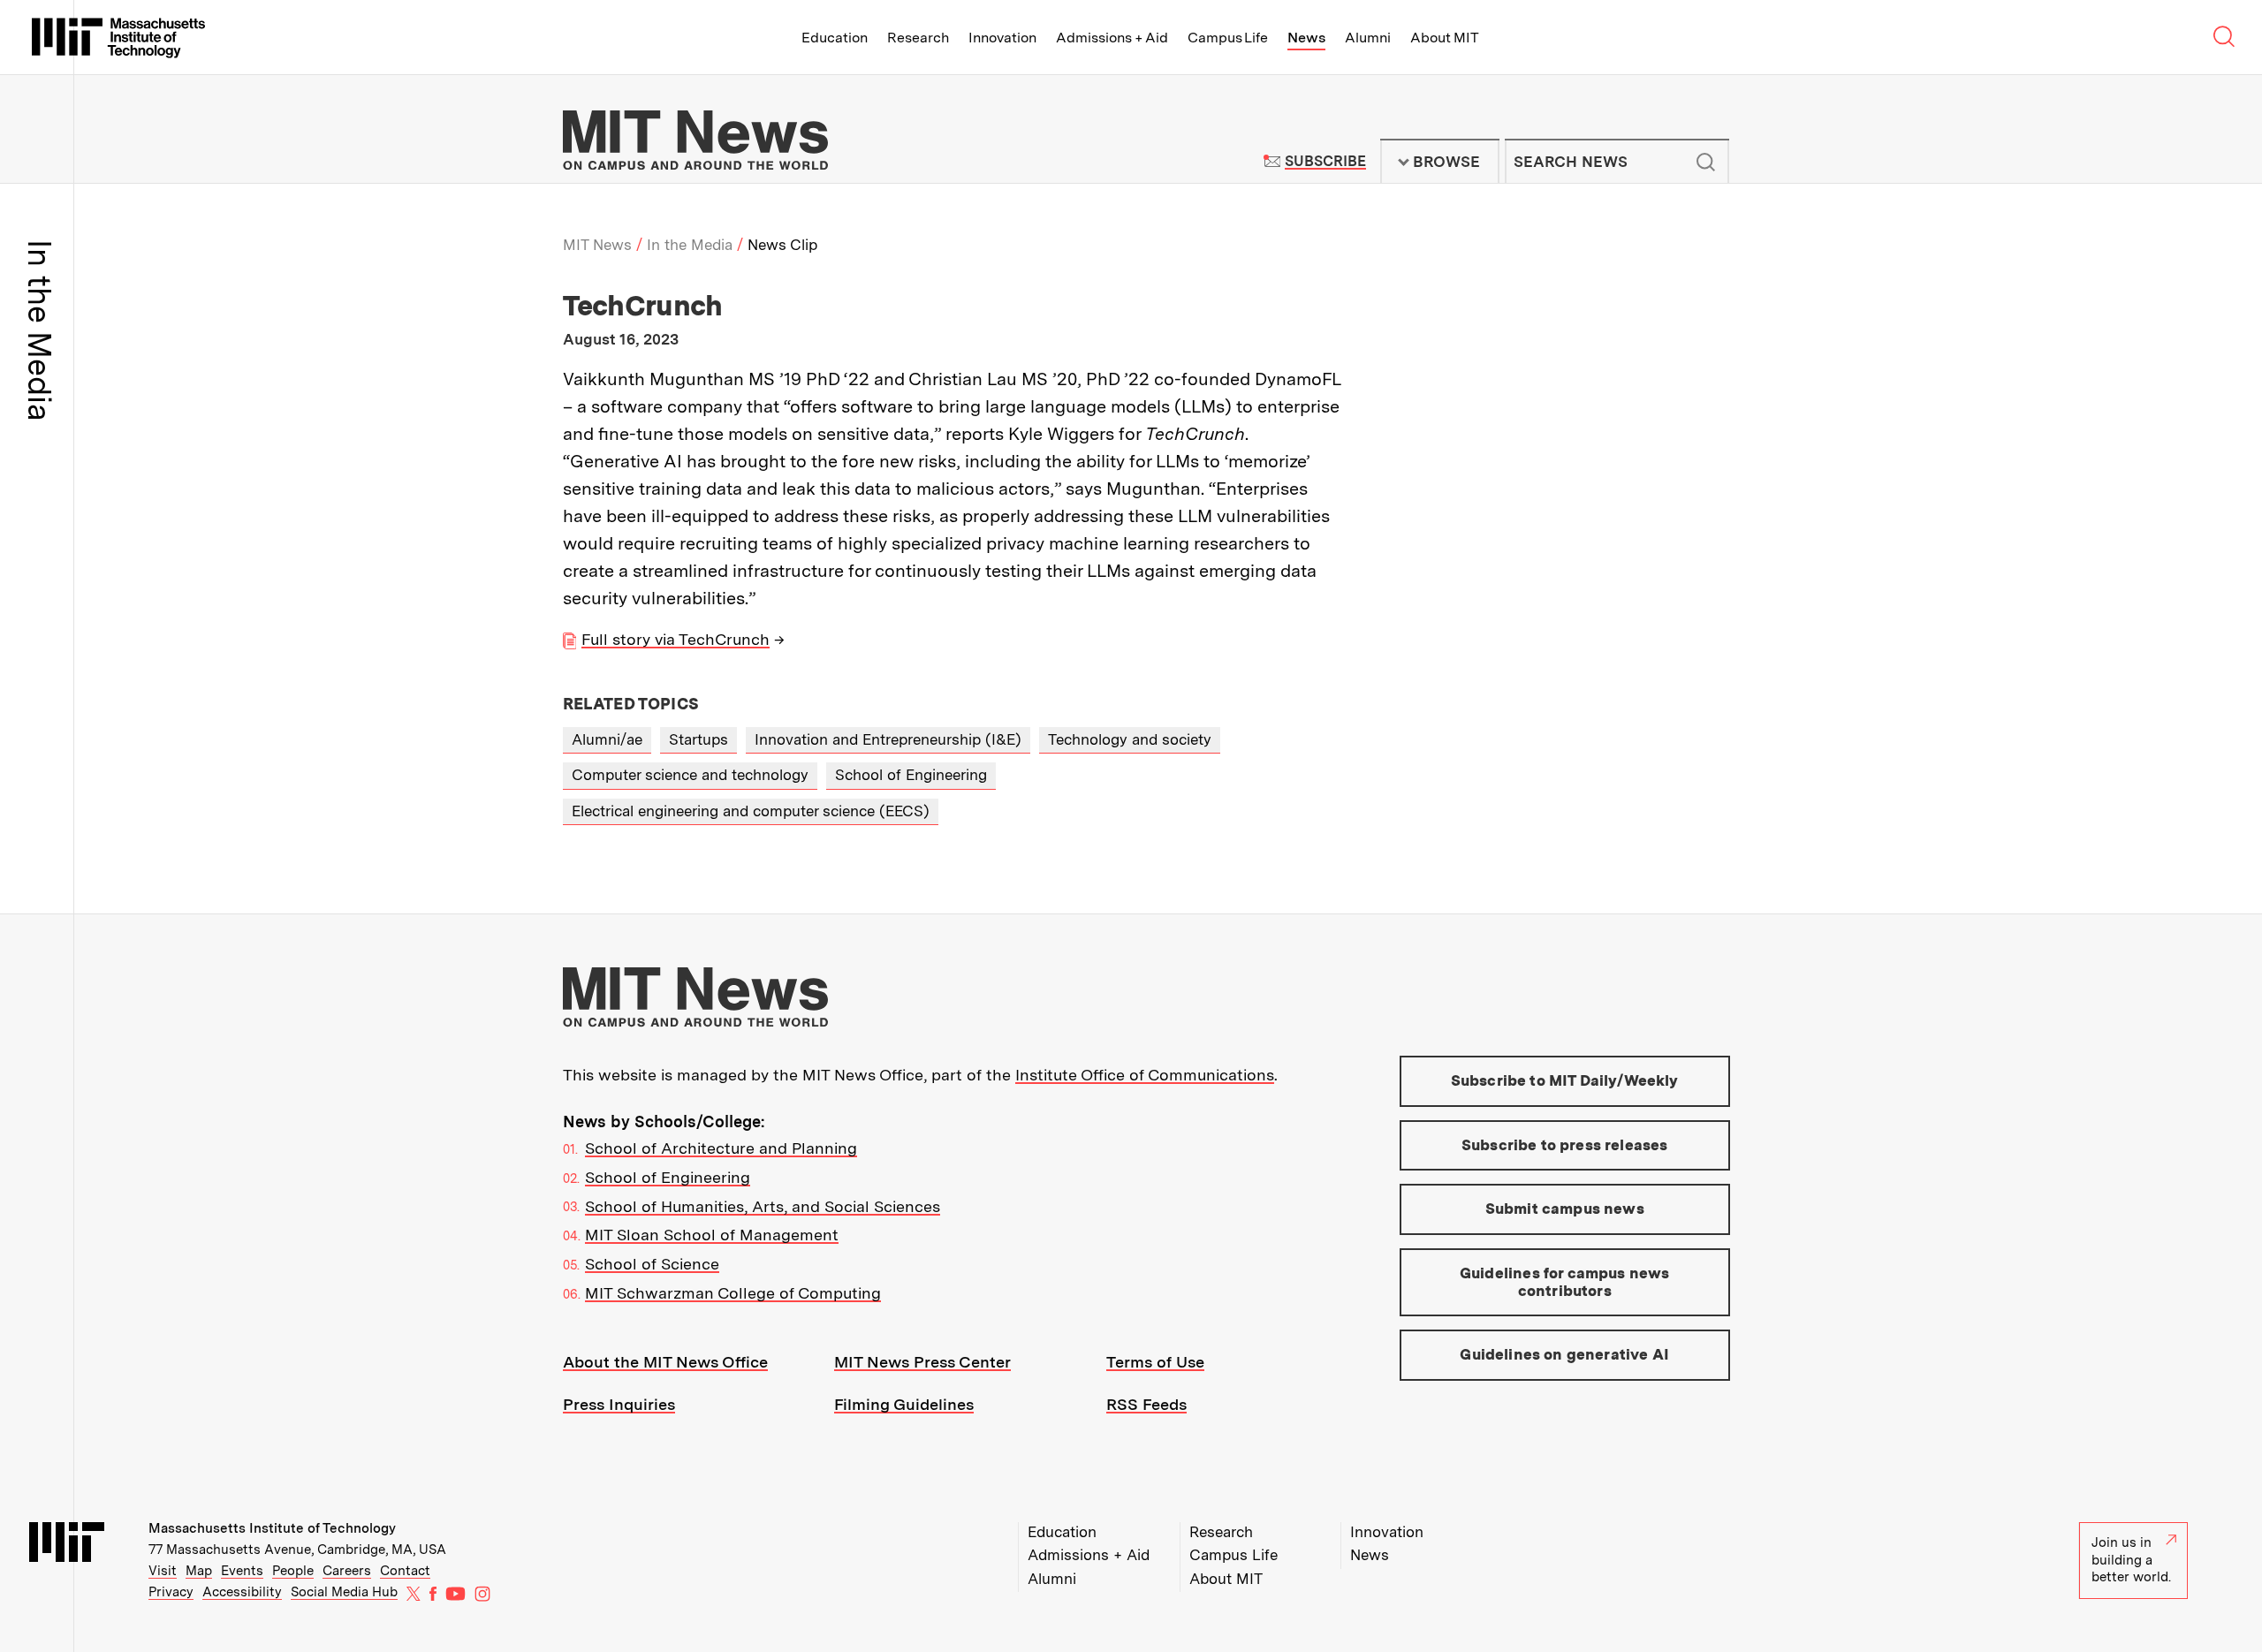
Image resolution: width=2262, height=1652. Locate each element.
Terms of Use (1155, 1362)
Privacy (171, 1592)
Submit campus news (1565, 1209)
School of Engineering (911, 775)
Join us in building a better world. (2131, 1560)
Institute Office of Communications (1145, 1075)
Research (918, 38)
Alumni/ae (607, 739)
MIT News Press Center (922, 1362)
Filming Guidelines (904, 1404)
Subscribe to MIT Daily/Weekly (1565, 1080)
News (1306, 38)
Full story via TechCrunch (676, 639)
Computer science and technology (690, 775)
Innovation (1002, 38)
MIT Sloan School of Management (712, 1235)
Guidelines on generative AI (1564, 1354)
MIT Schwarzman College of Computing (733, 1293)
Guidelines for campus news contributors (1564, 1282)
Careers (347, 1571)
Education (835, 38)
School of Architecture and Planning (721, 1148)
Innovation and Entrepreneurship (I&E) (888, 739)
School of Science (652, 1264)
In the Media (690, 245)
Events (242, 1571)
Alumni (1368, 38)
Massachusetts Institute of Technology (272, 1528)
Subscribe (1325, 161)
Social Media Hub (344, 1592)
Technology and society (1130, 739)
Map (199, 1571)
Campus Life (1228, 38)
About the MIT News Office (665, 1362)
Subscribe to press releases (1565, 1145)
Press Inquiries (619, 1404)
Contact (405, 1571)
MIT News (597, 245)
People (293, 1571)
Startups (698, 739)
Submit (1706, 162)
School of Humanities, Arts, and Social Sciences (763, 1206)
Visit (163, 1571)
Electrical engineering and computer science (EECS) (751, 811)
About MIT (1444, 38)
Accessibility (242, 1592)
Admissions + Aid (1112, 38)
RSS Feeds (1146, 1404)
